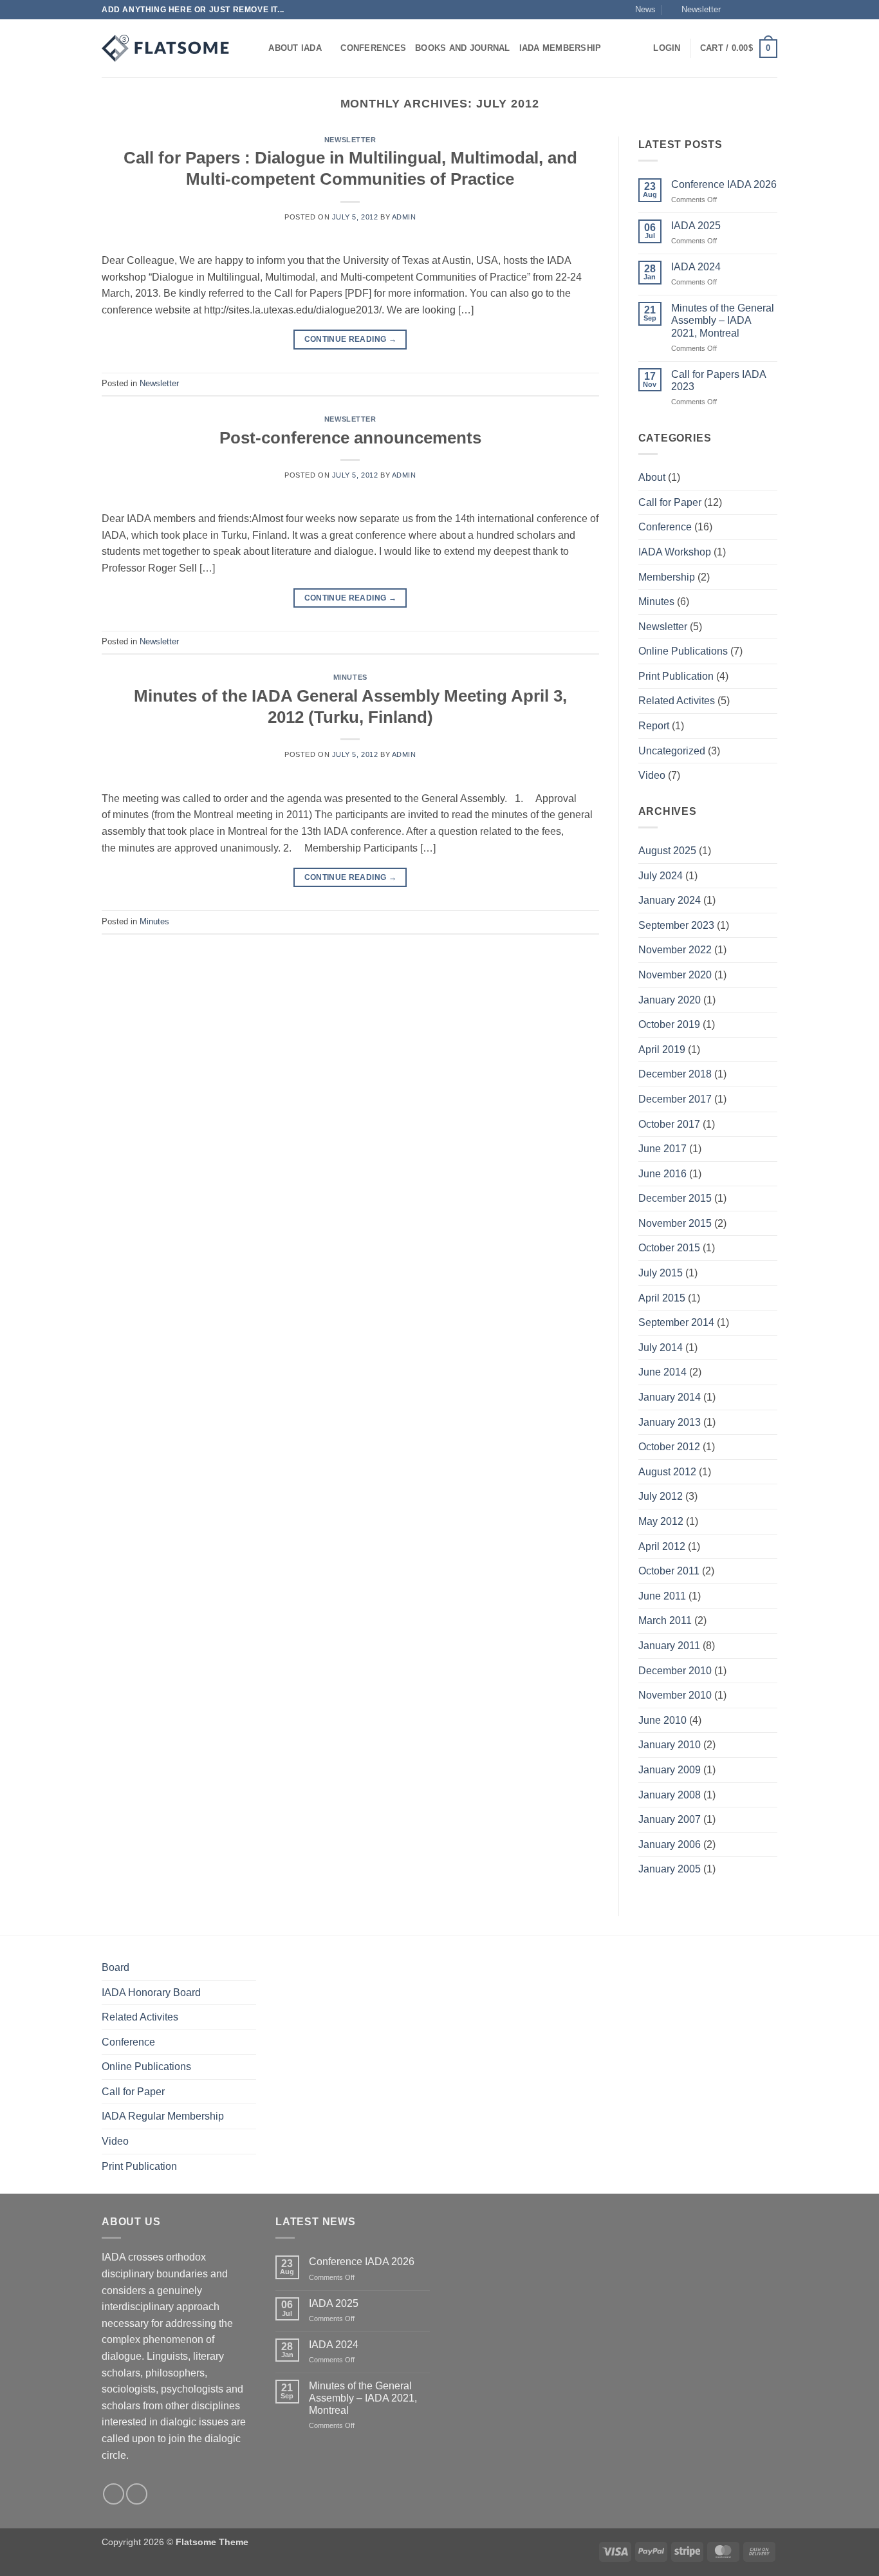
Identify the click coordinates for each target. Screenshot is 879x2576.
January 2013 (670, 1422)
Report (654, 726)
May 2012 (661, 1521)
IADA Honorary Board (151, 1993)
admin (404, 217)
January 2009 (670, 1770)
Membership (667, 577)
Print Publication (676, 676)
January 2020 (670, 1000)
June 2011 (662, 1596)
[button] (695, 10)
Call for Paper (670, 502)
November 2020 (675, 975)
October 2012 (669, 1447)
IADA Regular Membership (163, 2116)
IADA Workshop (675, 552)
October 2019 (669, 1024)
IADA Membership (560, 48)
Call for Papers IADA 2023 (718, 380)
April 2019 (662, 1050)
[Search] (254, 48)
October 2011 (669, 1571)
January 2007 (670, 1819)
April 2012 (662, 1546)
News (645, 9)
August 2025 (667, 851)
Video (652, 775)
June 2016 (662, 1174)
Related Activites (677, 701)
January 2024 (670, 900)
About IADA (295, 48)
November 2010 (675, 1695)
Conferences (373, 48)
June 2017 (662, 1149)
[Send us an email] (771, 10)
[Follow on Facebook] (734, 10)
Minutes (350, 677)
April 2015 (662, 1298)
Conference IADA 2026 (724, 184)
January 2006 (670, 1844)
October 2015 (669, 1248)
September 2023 (676, 925)
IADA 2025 (696, 226)
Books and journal (462, 48)
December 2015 (675, 1198)
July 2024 (661, 876)
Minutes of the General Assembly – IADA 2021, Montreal (723, 320)
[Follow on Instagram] (746, 10)
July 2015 (661, 1273)
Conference (665, 527)
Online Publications (683, 651)
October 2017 (669, 1124)
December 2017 (675, 1099)
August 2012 (667, 1472)
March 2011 (665, 1620)
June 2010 (662, 1720)
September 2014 (676, 1322)
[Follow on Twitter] (759, 10)
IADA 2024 (696, 267)
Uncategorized (672, 751)
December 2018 (675, 1074)
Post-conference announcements (350, 438)
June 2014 (662, 1372)
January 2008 (670, 1795)
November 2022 (675, 950)
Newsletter (350, 140)
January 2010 (670, 1745)
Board (116, 1967)
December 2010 (675, 1671)
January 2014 (670, 1397)
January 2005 (670, 1869)
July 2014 (661, 1348)
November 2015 (675, 1223)
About (652, 477)
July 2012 (661, 1496)
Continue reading (351, 339)
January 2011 (669, 1646)
